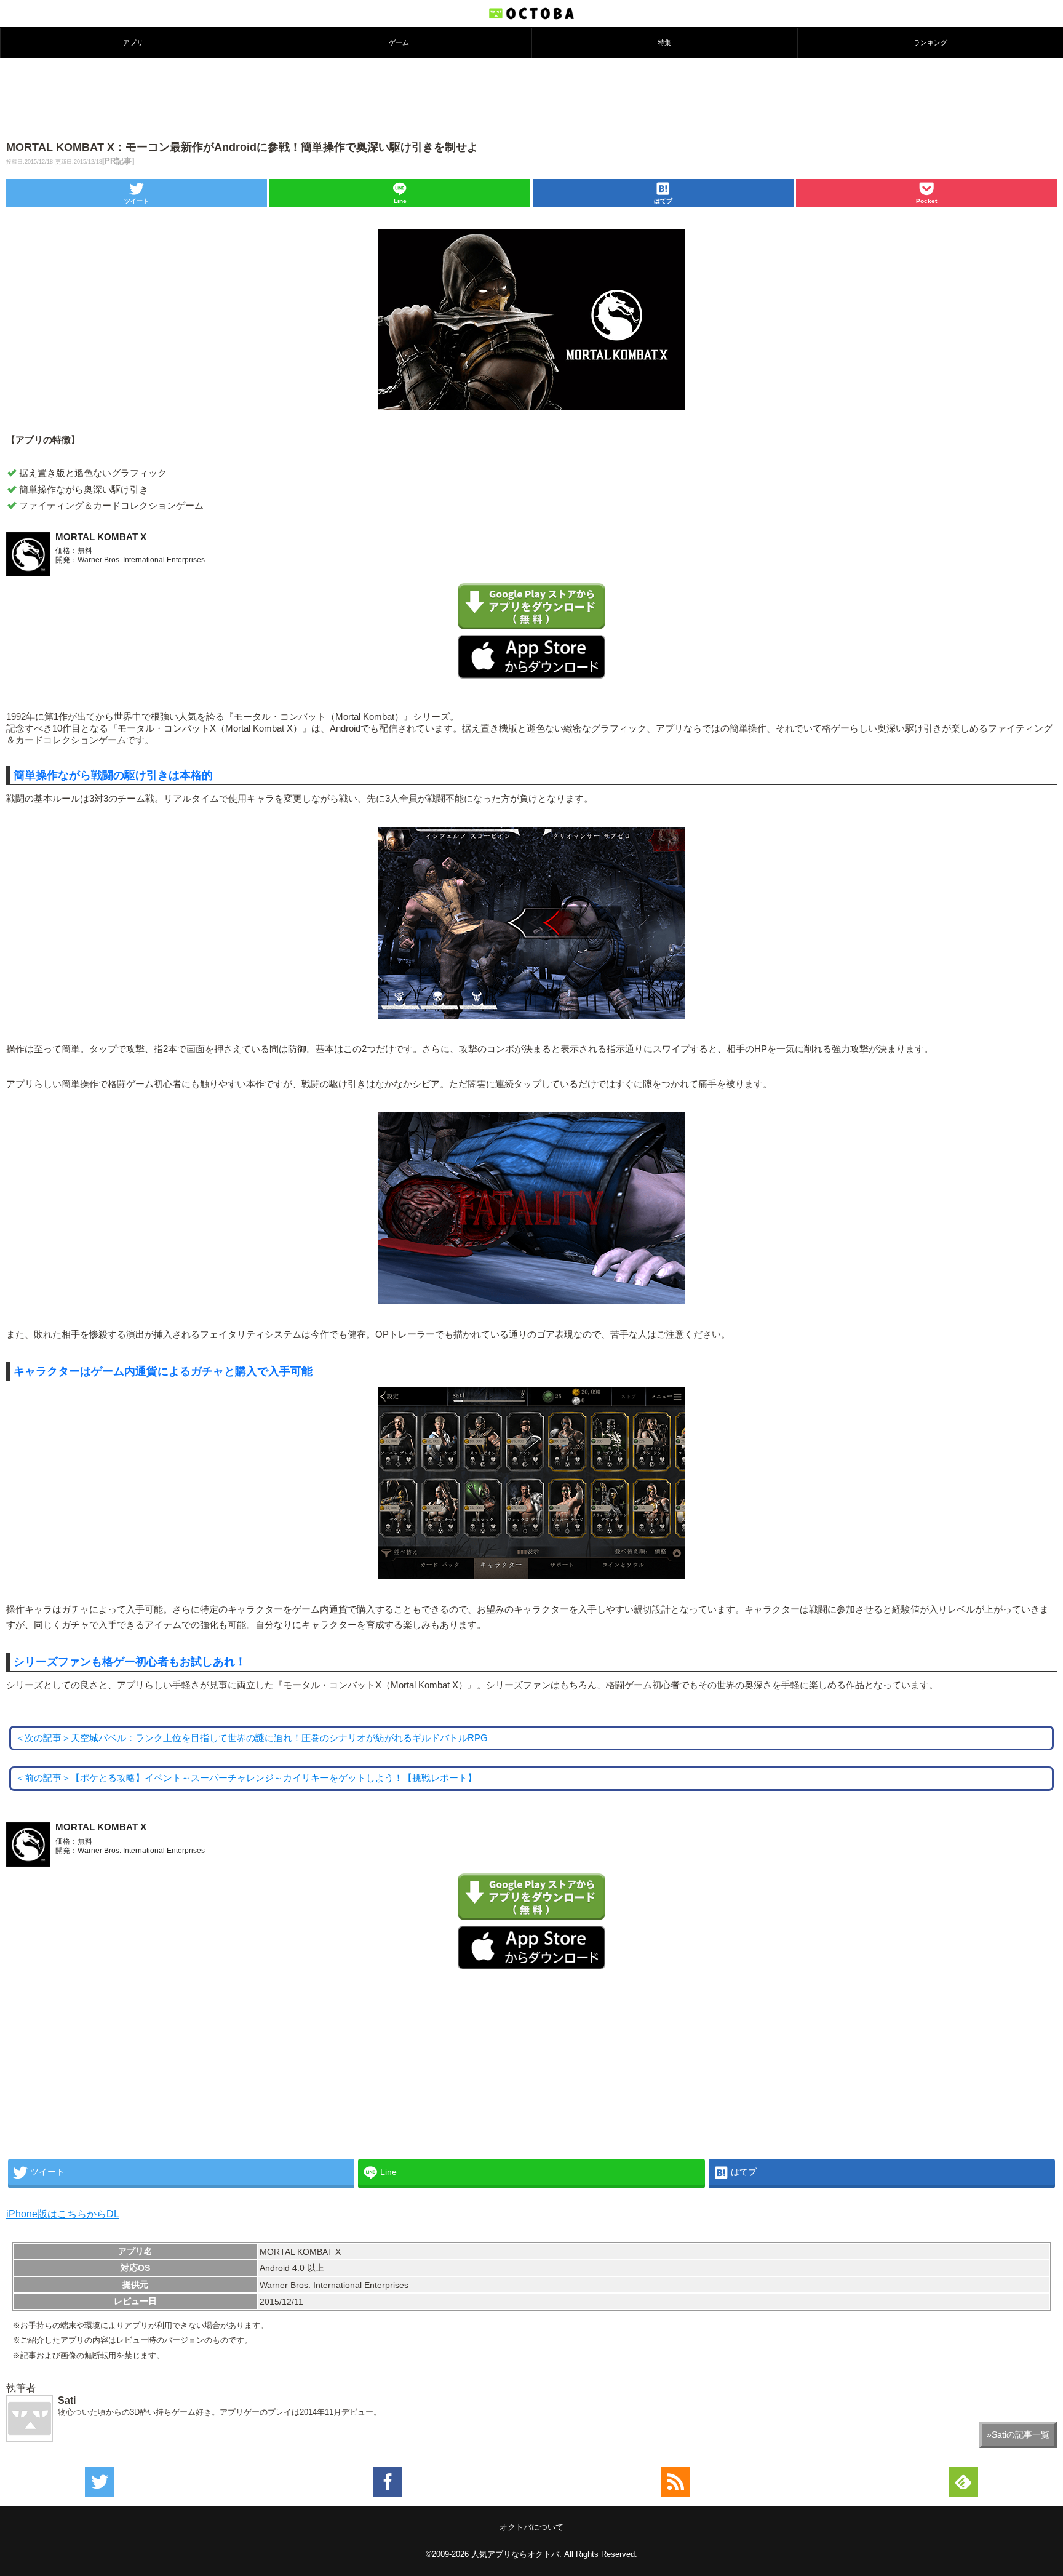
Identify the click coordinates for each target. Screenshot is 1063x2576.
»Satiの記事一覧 (1018, 2434)
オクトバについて (531, 2527)
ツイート (137, 201)
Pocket (926, 201)
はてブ (663, 201)
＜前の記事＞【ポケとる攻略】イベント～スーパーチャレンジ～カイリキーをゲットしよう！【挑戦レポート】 (246, 1778)
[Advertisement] (531, 98)
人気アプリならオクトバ (515, 2554)
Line (400, 201)
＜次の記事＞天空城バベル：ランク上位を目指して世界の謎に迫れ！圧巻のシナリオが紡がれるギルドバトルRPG (252, 1738)
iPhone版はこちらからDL (63, 2214)
